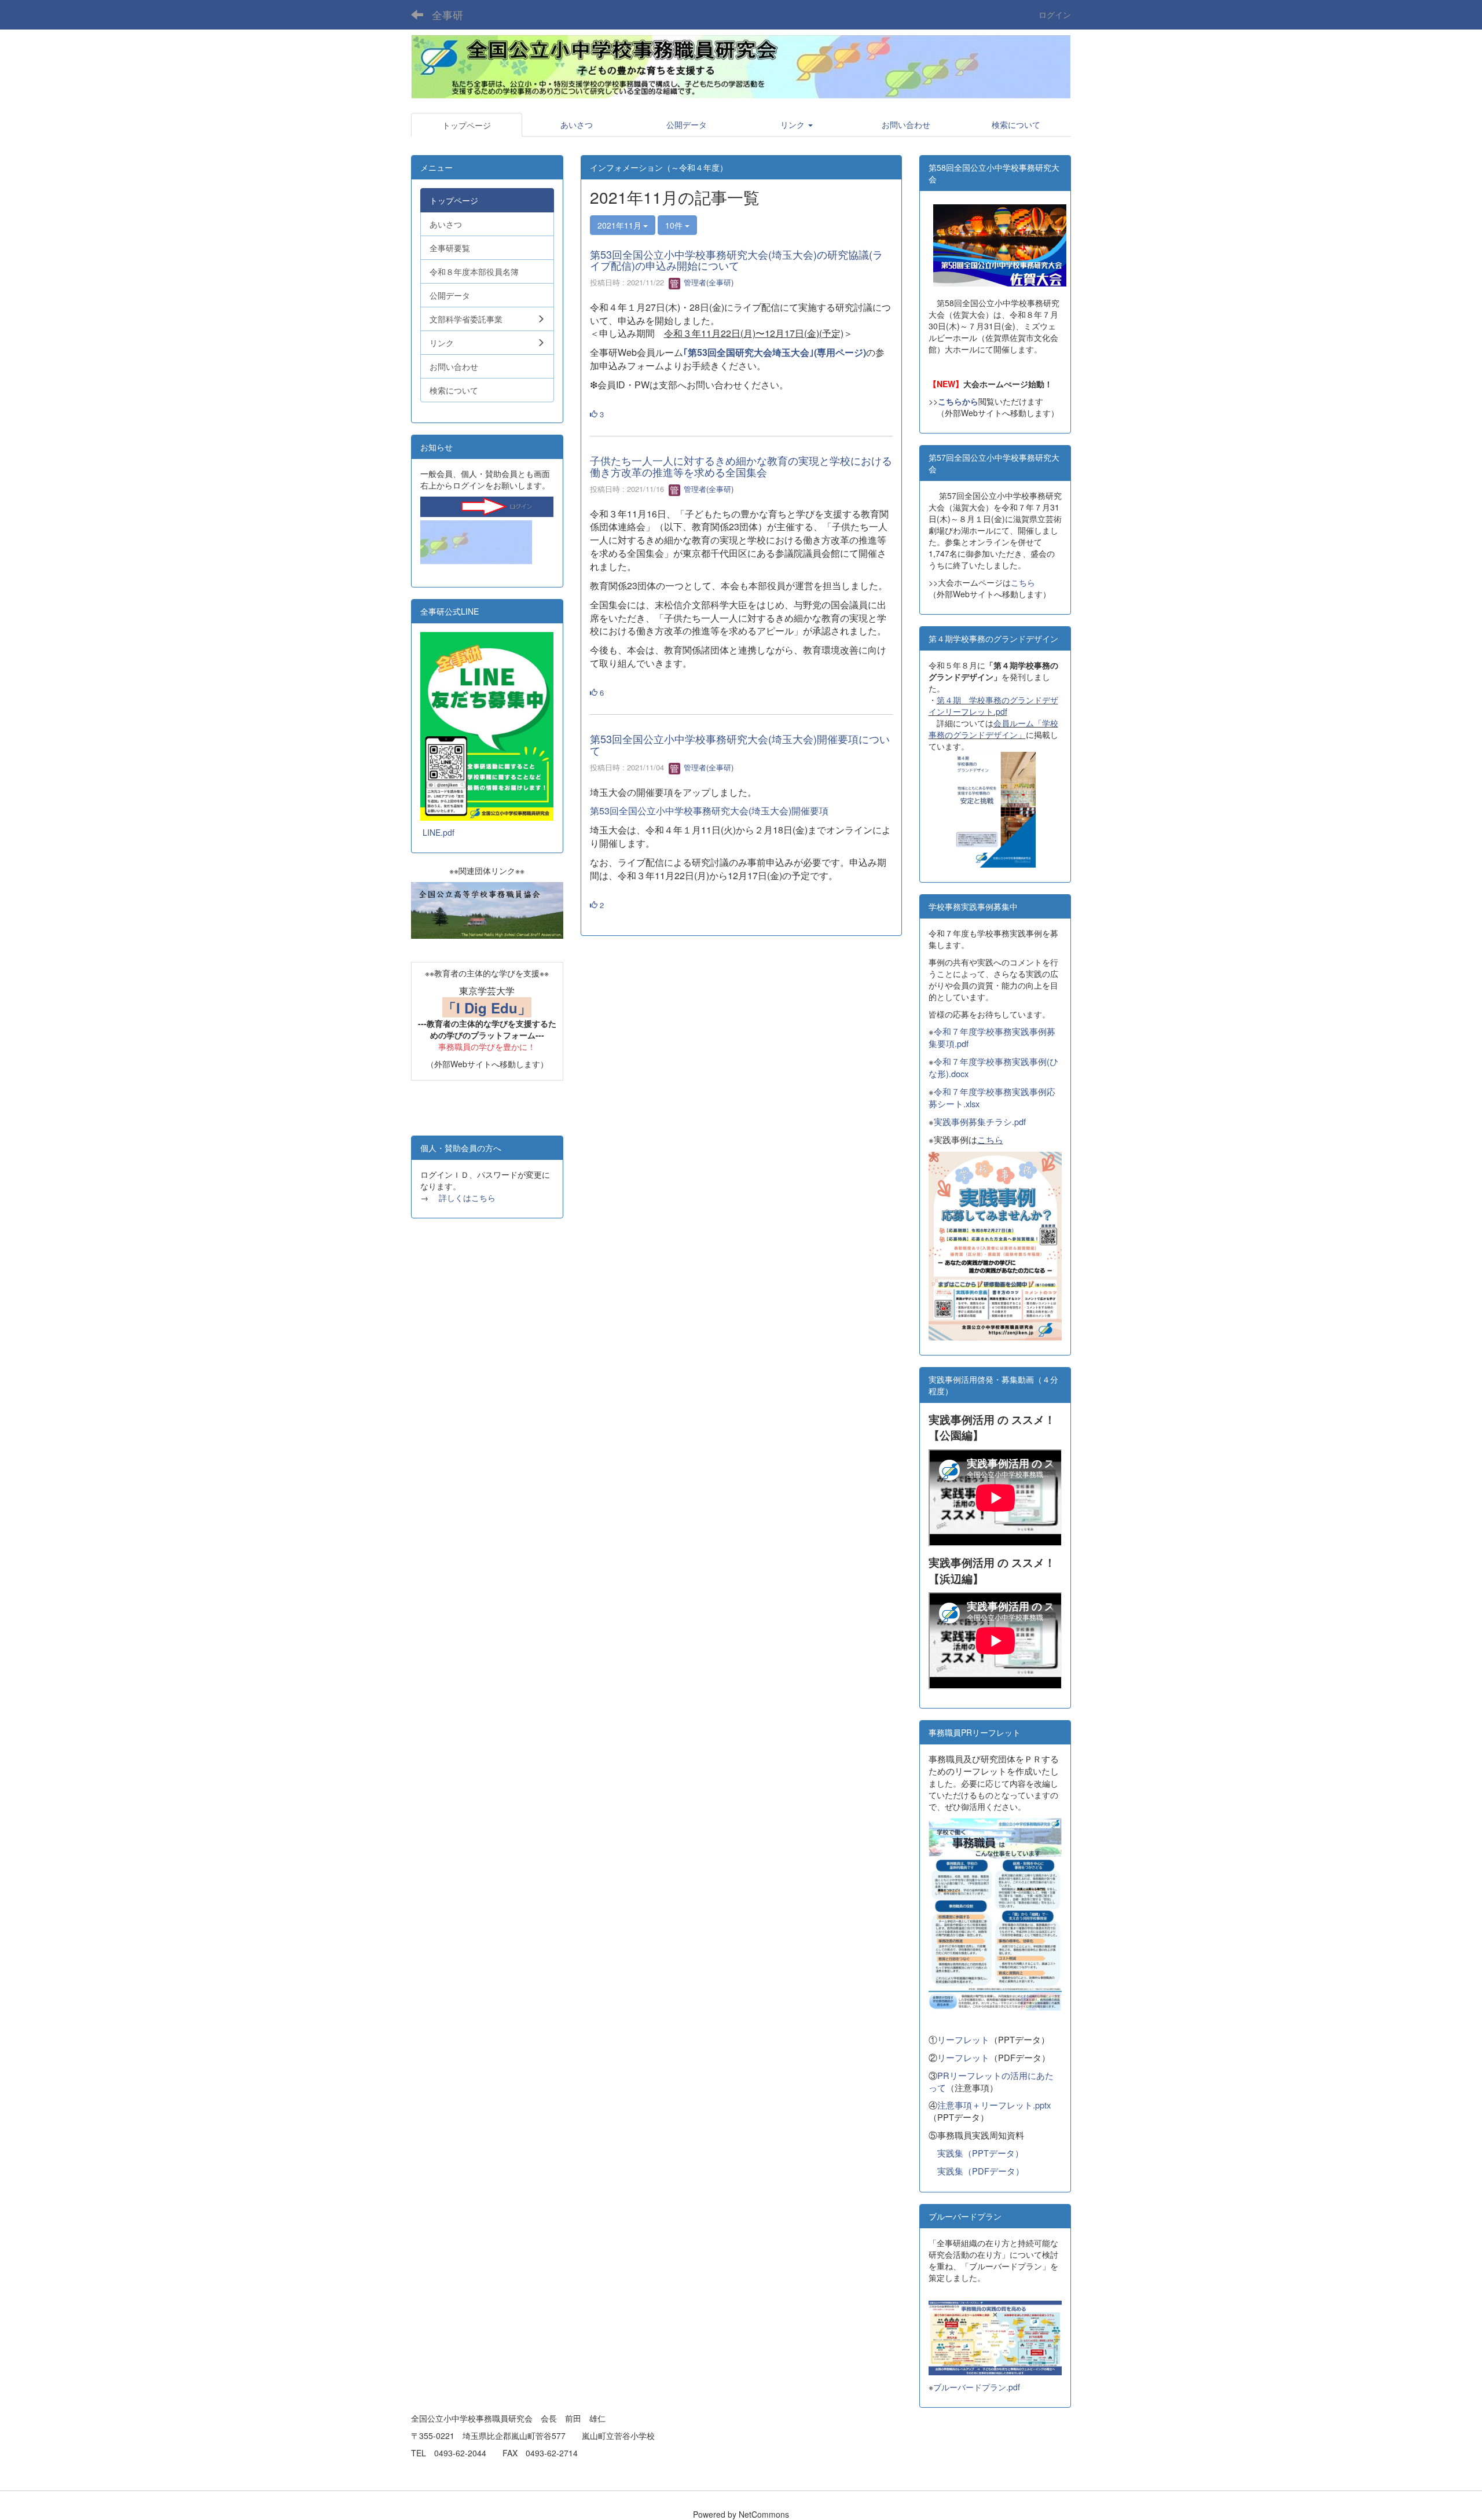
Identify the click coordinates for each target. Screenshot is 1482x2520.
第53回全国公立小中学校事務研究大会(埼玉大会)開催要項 (709, 811)
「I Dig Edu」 (487, 1008)
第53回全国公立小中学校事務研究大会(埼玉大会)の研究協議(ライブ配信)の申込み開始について (736, 260)
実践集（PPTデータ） (980, 2153)
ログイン (1055, 14)
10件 (675, 225)
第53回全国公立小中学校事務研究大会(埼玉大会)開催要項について (740, 744)
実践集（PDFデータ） (981, 2171)
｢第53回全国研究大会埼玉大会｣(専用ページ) (775, 352)
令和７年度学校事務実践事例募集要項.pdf (992, 1037)
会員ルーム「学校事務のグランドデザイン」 (993, 729)
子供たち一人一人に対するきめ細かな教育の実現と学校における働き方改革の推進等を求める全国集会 (741, 466)
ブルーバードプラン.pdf (977, 2387)
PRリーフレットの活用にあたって (991, 2081)
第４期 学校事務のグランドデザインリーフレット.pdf (993, 706)
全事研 (447, 14)
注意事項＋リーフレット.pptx (994, 2105)
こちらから (958, 401)
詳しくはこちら (467, 1197)
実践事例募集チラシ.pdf (980, 1121)
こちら (1023, 582)
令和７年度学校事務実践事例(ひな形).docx (993, 1067)
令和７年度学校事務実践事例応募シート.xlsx (992, 1097)
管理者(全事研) (707, 282)
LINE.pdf (439, 832)
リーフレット (963, 2039)
